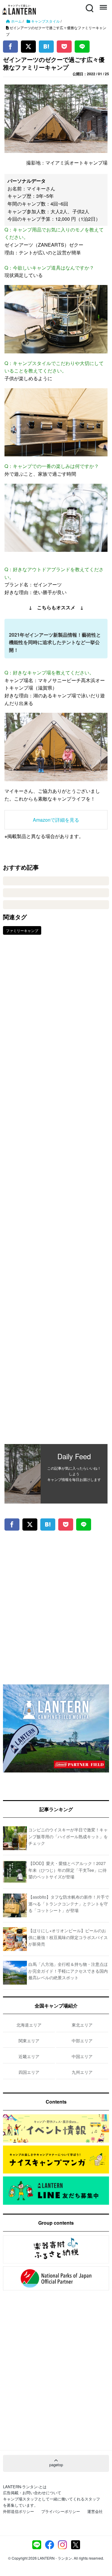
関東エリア (29, 2041)
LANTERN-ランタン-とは (25, 2487)
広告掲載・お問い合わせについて (32, 2493)
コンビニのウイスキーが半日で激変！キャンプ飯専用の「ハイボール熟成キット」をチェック (68, 1836)
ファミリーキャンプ (22, 930)
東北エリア (82, 2025)
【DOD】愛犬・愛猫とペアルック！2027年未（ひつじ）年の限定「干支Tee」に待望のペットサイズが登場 (67, 1870)
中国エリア (82, 2056)
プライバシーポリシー (61, 2511)
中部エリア (82, 2041)
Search (89, 5)
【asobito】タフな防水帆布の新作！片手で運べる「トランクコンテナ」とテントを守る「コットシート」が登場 (69, 1904)
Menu (103, 5)
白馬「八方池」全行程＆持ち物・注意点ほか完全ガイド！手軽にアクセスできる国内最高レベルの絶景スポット (68, 1971)
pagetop (56, 2465)
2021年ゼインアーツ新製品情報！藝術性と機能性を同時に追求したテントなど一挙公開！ (55, 642)
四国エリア (29, 2072)
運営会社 (95, 2511)
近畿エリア (29, 2056)
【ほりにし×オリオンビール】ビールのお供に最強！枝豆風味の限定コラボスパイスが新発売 (68, 1937)
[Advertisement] (56, 1194)
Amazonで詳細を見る (56, 820)
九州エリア (82, 2072)
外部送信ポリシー (19, 2511)
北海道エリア (29, 2025)
